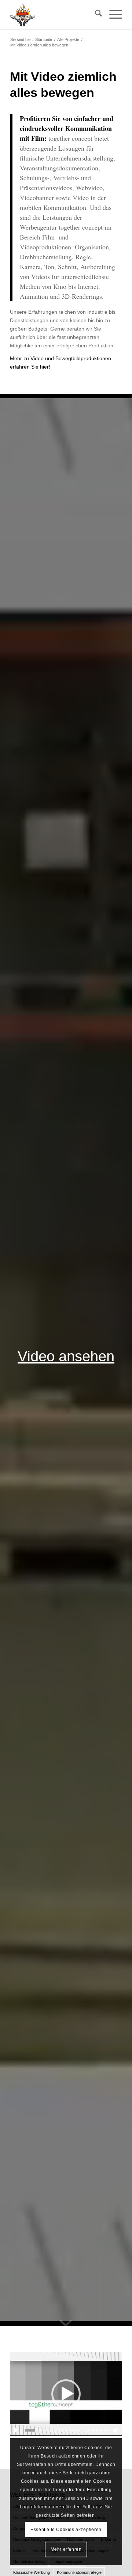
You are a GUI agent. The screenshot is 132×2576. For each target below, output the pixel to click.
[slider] (52, 2430)
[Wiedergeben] (16, 2430)
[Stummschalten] (116, 2430)
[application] (66, 2394)
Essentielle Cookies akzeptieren (66, 2530)
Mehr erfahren (66, 2549)
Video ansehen (66, 1356)
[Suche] (95, 15)
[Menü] (112, 15)
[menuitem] (95, 15)
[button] (66, 2394)
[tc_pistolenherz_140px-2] (55, 15)
